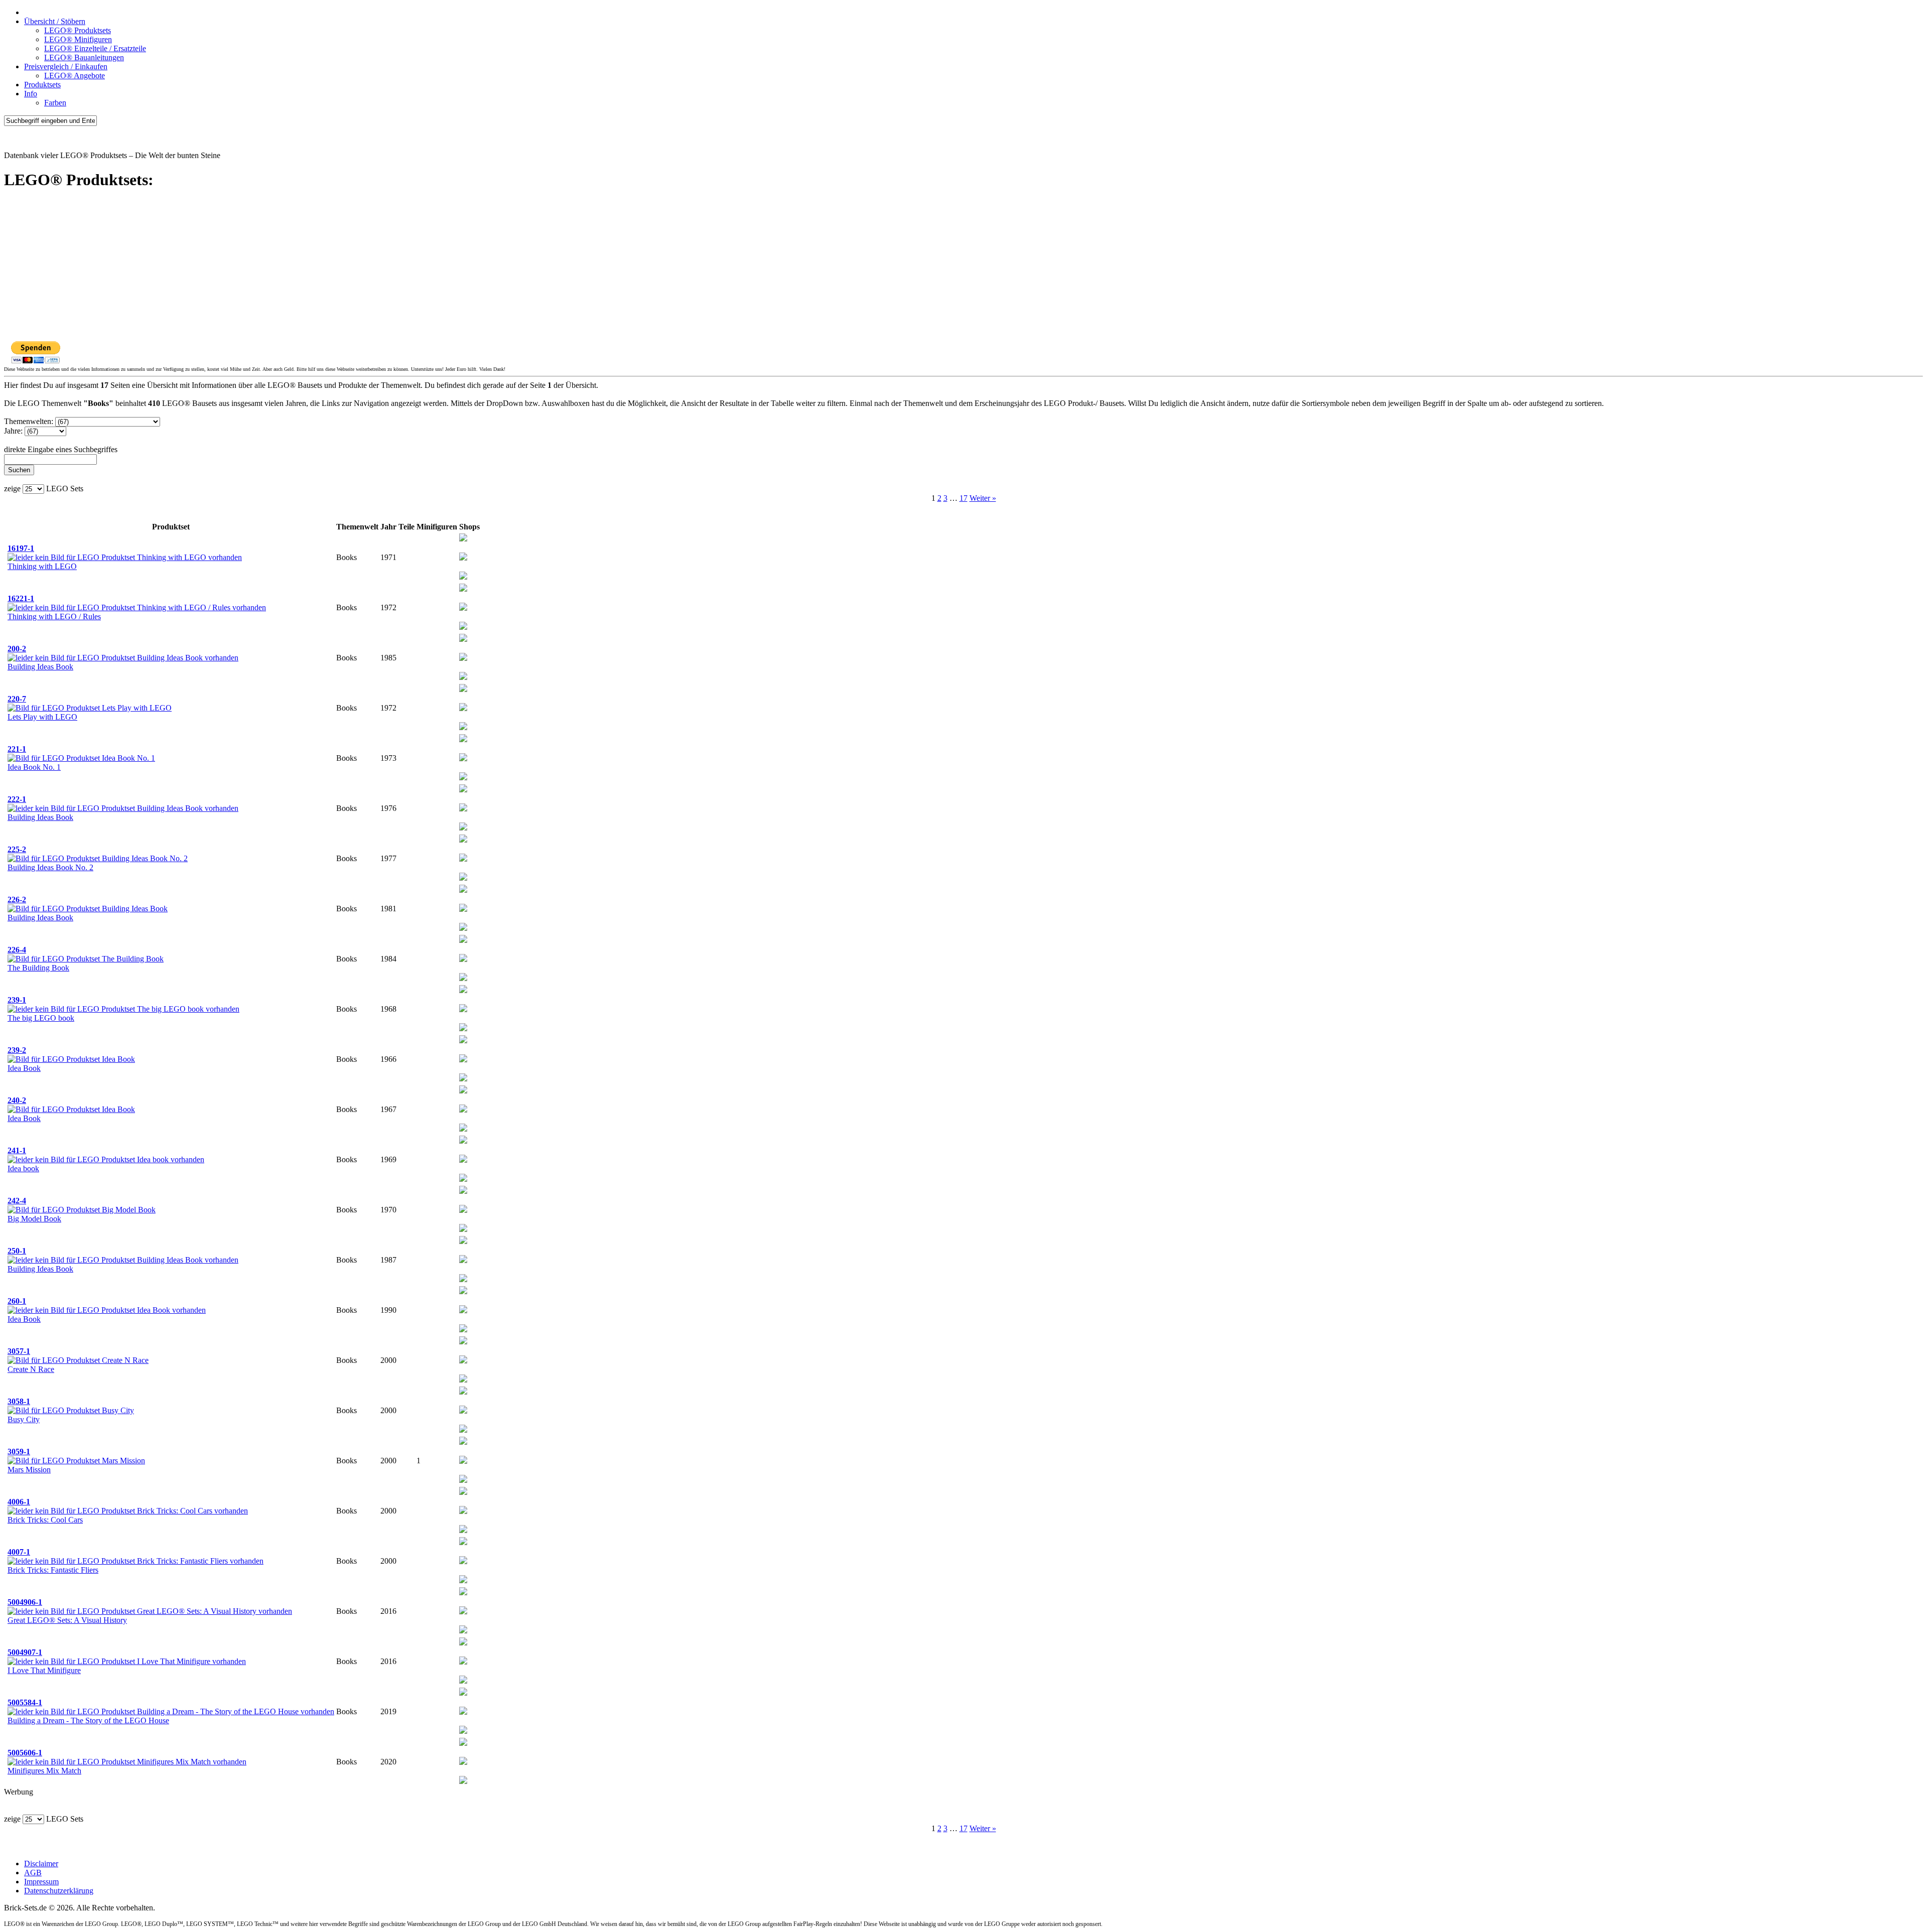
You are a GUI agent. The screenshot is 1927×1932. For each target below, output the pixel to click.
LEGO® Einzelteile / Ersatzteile (95, 48)
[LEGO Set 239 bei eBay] (463, 990)
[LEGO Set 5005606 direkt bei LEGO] (463, 1781)
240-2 (17, 1100)
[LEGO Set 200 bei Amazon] (463, 658)
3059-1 (19, 1452)
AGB (33, 1873)
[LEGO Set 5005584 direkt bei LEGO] (463, 1731)
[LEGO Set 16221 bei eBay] (463, 589)
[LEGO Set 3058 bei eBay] (463, 1392)
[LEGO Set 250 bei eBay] (463, 1241)
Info (31, 94)
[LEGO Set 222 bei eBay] (463, 790)
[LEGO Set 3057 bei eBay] (463, 1342)
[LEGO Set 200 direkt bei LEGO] (463, 677)
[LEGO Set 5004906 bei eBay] (463, 1593)
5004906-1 (25, 1602)
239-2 (17, 1050)
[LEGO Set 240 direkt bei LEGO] (463, 1129)
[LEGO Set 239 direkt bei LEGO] (463, 1028)
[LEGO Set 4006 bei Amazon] (463, 1511)
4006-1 (19, 1502)
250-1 (17, 1251)
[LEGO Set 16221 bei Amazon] (463, 608)
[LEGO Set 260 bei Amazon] (463, 1310)
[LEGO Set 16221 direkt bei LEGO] (463, 627)
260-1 (17, 1301)
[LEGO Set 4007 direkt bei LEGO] (463, 1580)
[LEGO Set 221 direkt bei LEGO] (463, 778)
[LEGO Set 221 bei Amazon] (463, 758)
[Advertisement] (305, 270)
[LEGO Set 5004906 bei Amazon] (463, 1612)
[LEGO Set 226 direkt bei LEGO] (463, 928)
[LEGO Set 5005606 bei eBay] (463, 1743)
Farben (55, 103)
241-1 (17, 1150)
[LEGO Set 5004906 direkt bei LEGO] (463, 1631)
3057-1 (19, 1351)
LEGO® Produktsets (78, 30)
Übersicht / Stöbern (55, 21)
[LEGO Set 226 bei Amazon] (463, 909)
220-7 (17, 699)
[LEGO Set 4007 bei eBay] (463, 1542)
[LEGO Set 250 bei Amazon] (463, 1260)
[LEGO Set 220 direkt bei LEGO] (463, 727)
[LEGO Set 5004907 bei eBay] (463, 1643)
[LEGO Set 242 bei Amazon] (463, 1210)
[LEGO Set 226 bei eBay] (463, 890)
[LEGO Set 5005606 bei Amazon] (463, 1762)
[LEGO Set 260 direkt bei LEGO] (463, 1330)
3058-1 (19, 1401)
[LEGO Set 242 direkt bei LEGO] (463, 1229)
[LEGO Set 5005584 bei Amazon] (463, 1712)
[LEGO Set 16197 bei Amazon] (463, 558)
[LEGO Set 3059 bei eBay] (463, 1442)
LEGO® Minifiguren (78, 39)
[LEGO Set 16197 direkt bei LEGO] (463, 577)
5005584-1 (25, 1702)
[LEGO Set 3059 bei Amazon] (463, 1461)
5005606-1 (25, 1753)
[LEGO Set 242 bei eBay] (463, 1191)
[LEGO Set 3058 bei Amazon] (463, 1411)
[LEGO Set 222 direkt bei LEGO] (463, 828)
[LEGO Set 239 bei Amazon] (463, 1009)
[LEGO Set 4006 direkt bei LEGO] (463, 1530)
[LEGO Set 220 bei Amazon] (463, 708)
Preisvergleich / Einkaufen (66, 66)
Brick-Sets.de (25, 138)
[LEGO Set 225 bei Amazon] (463, 859)
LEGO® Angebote (75, 76)
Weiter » (983, 498)
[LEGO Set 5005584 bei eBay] (463, 1693)
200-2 (17, 649)
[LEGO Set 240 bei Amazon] (463, 1110)
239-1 (17, 1000)
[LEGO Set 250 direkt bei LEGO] (463, 1279)
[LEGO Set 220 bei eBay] (463, 689)
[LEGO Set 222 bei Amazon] (463, 809)
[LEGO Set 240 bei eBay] (463, 1091)
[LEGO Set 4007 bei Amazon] (463, 1561)
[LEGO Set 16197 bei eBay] (463, 539)
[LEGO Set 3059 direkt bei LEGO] (463, 1480)
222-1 (17, 799)
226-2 (17, 900)
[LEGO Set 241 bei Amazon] (463, 1160)
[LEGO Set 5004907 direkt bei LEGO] (463, 1681)
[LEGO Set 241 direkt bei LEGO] (463, 1179)
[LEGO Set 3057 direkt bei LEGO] (463, 1380)
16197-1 (21, 548)
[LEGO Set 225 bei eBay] (463, 840)
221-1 (17, 749)
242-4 (17, 1201)
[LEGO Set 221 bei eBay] (463, 739)
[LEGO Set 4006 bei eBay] (463, 1492)
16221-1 (21, 598)
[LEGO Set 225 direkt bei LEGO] (463, 878)
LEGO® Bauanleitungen (84, 57)
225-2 (17, 849)
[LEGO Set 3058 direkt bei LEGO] (463, 1430)
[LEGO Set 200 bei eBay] (463, 639)
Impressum (41, 1882)
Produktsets (42, 85)
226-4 (17, 950)
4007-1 (19, 1552)
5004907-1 (25, 1652)
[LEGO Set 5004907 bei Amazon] (463, 1662)
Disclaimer (41, 1864)
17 (963, 498)
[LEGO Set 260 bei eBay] (463, 1291)
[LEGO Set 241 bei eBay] (463, 1141)
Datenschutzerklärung (59, 1891)
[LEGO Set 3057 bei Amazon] (463, 1361)
